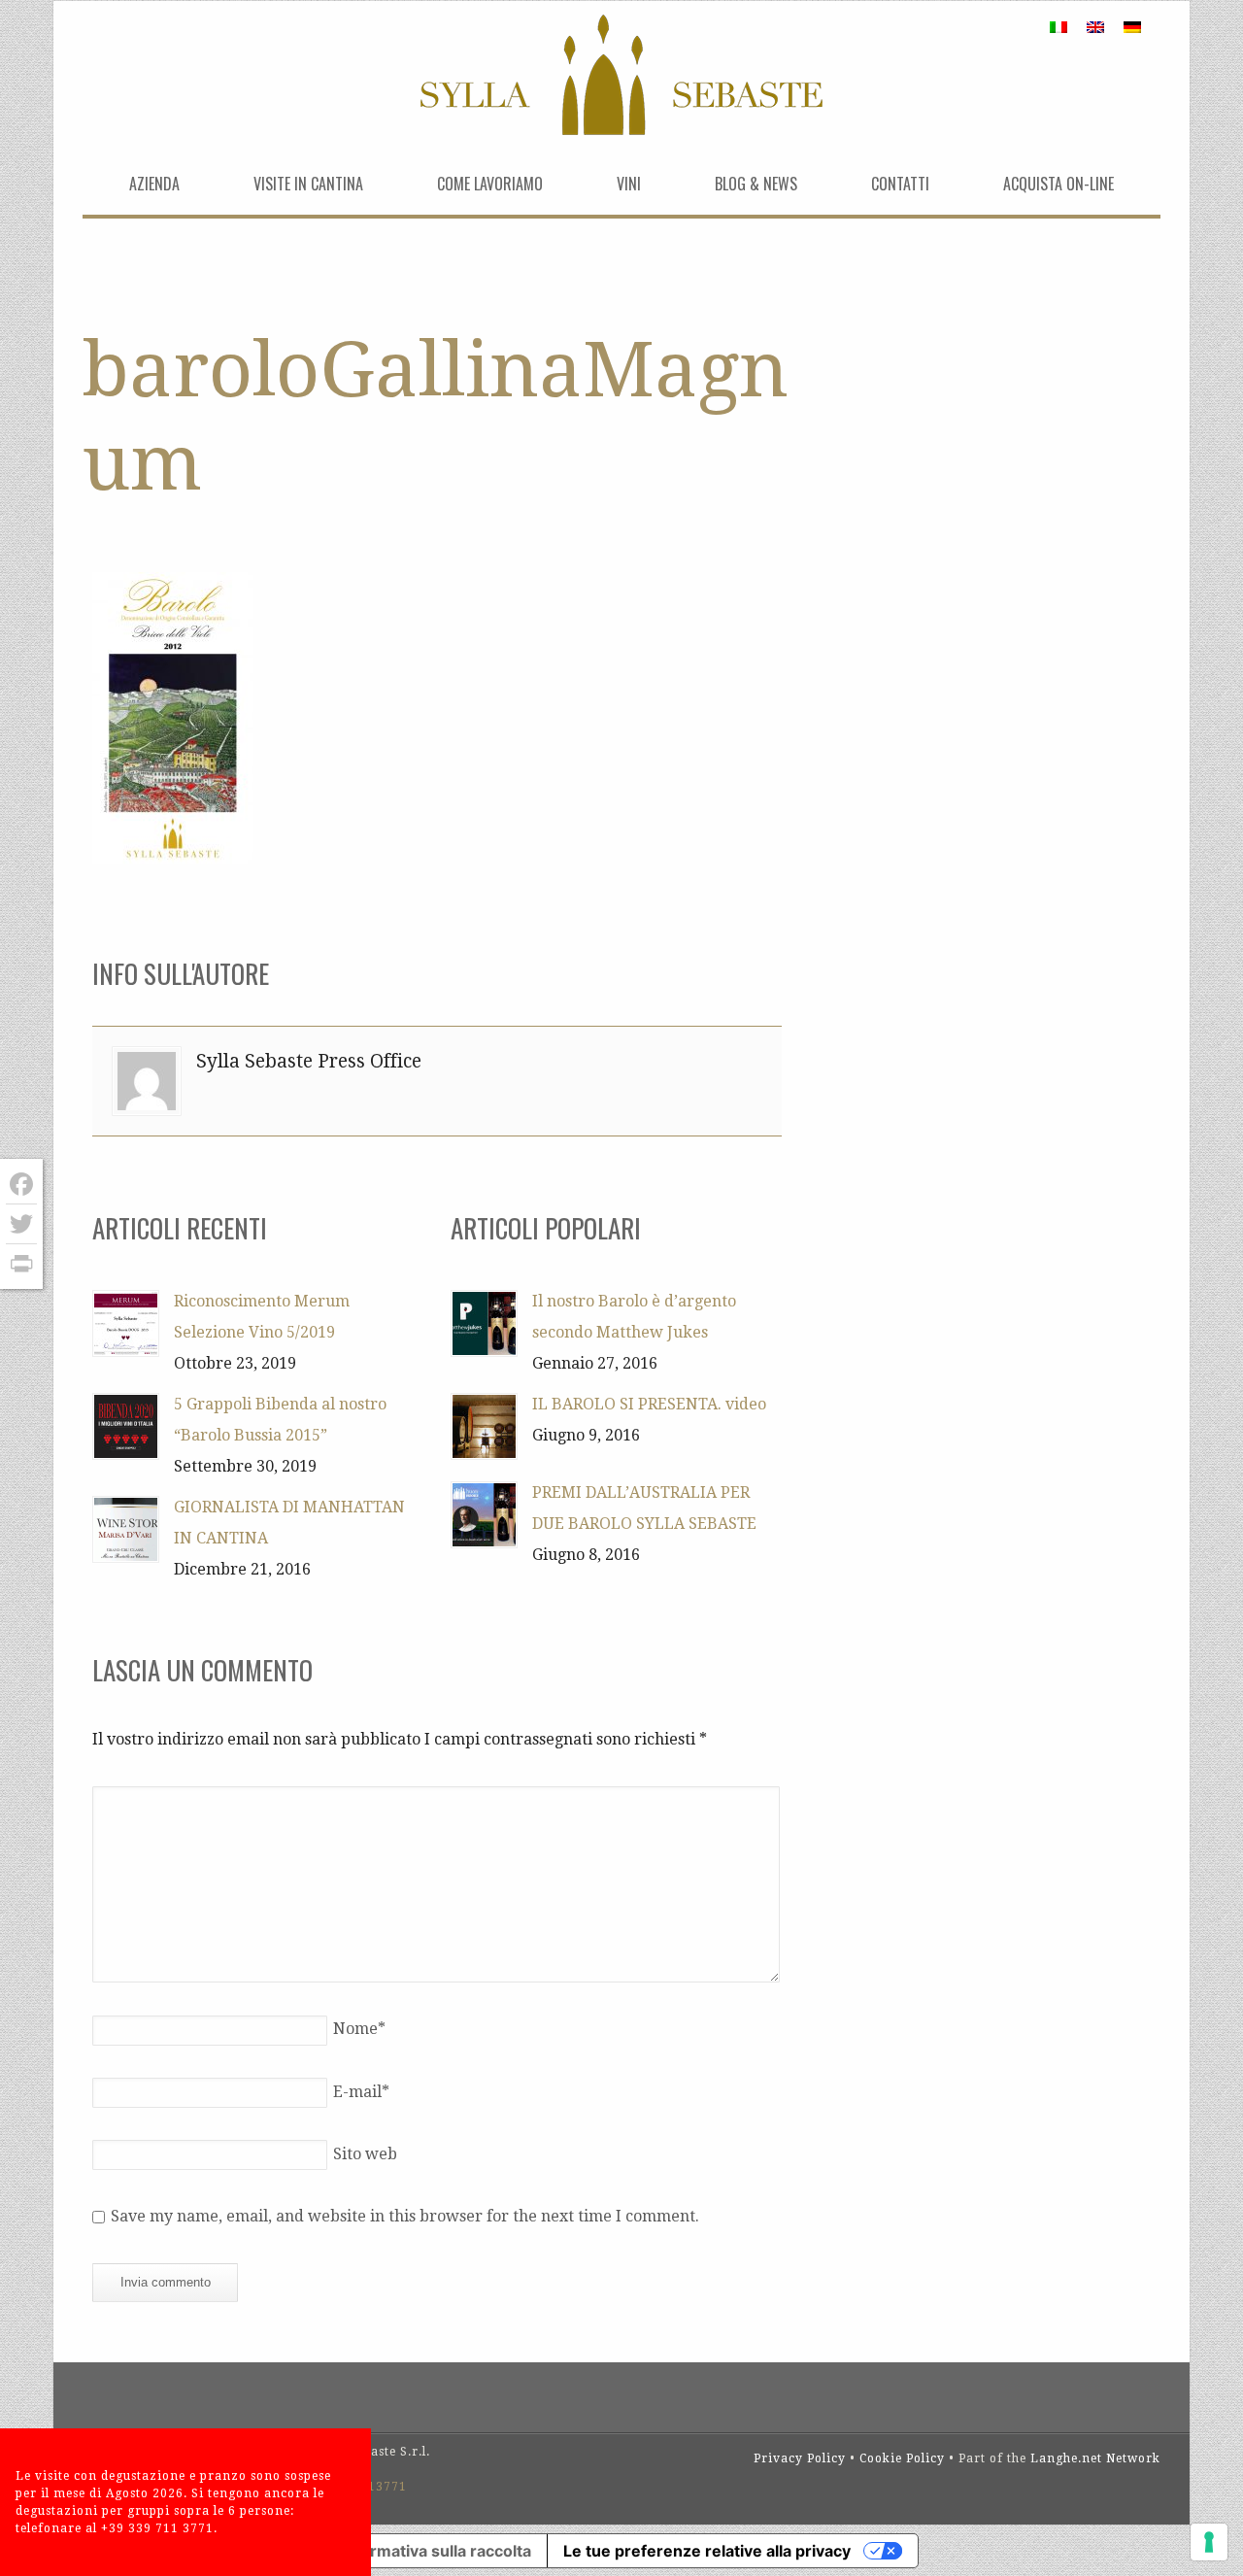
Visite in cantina (308, 184)
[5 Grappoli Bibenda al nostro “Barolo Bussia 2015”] (126, 1426)
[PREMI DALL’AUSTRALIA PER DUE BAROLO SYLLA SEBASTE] (484, 1515)
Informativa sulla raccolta (436, 2551)
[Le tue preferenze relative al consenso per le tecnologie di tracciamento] (1209, 2542)
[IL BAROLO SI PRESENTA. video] (484, 1426)
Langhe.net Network (1095, 2458)
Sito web (365, 2154)
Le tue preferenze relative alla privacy (707, 2551)
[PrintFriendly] (21, 1264)
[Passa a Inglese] (1095, 27)
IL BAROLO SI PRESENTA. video (649, 1404)
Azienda (154, 184)
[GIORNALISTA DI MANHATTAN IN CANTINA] (126, 1529)
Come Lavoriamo (490, 184)
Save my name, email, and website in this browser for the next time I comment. (405, 2216)
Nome (359, 2029)
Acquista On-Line (1058, 184)
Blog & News (756, 184)
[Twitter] (21, 1224)
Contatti (900, 184)
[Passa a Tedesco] (1132, 27)
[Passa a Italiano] (1058, 27)
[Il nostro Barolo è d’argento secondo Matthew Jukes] (484, 1323)
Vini (629, 184)
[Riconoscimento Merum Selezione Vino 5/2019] (126, 1323)
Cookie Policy (902, 2458)
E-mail (361, 2092)
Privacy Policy (800, 2458)
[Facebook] (21, 1185)
